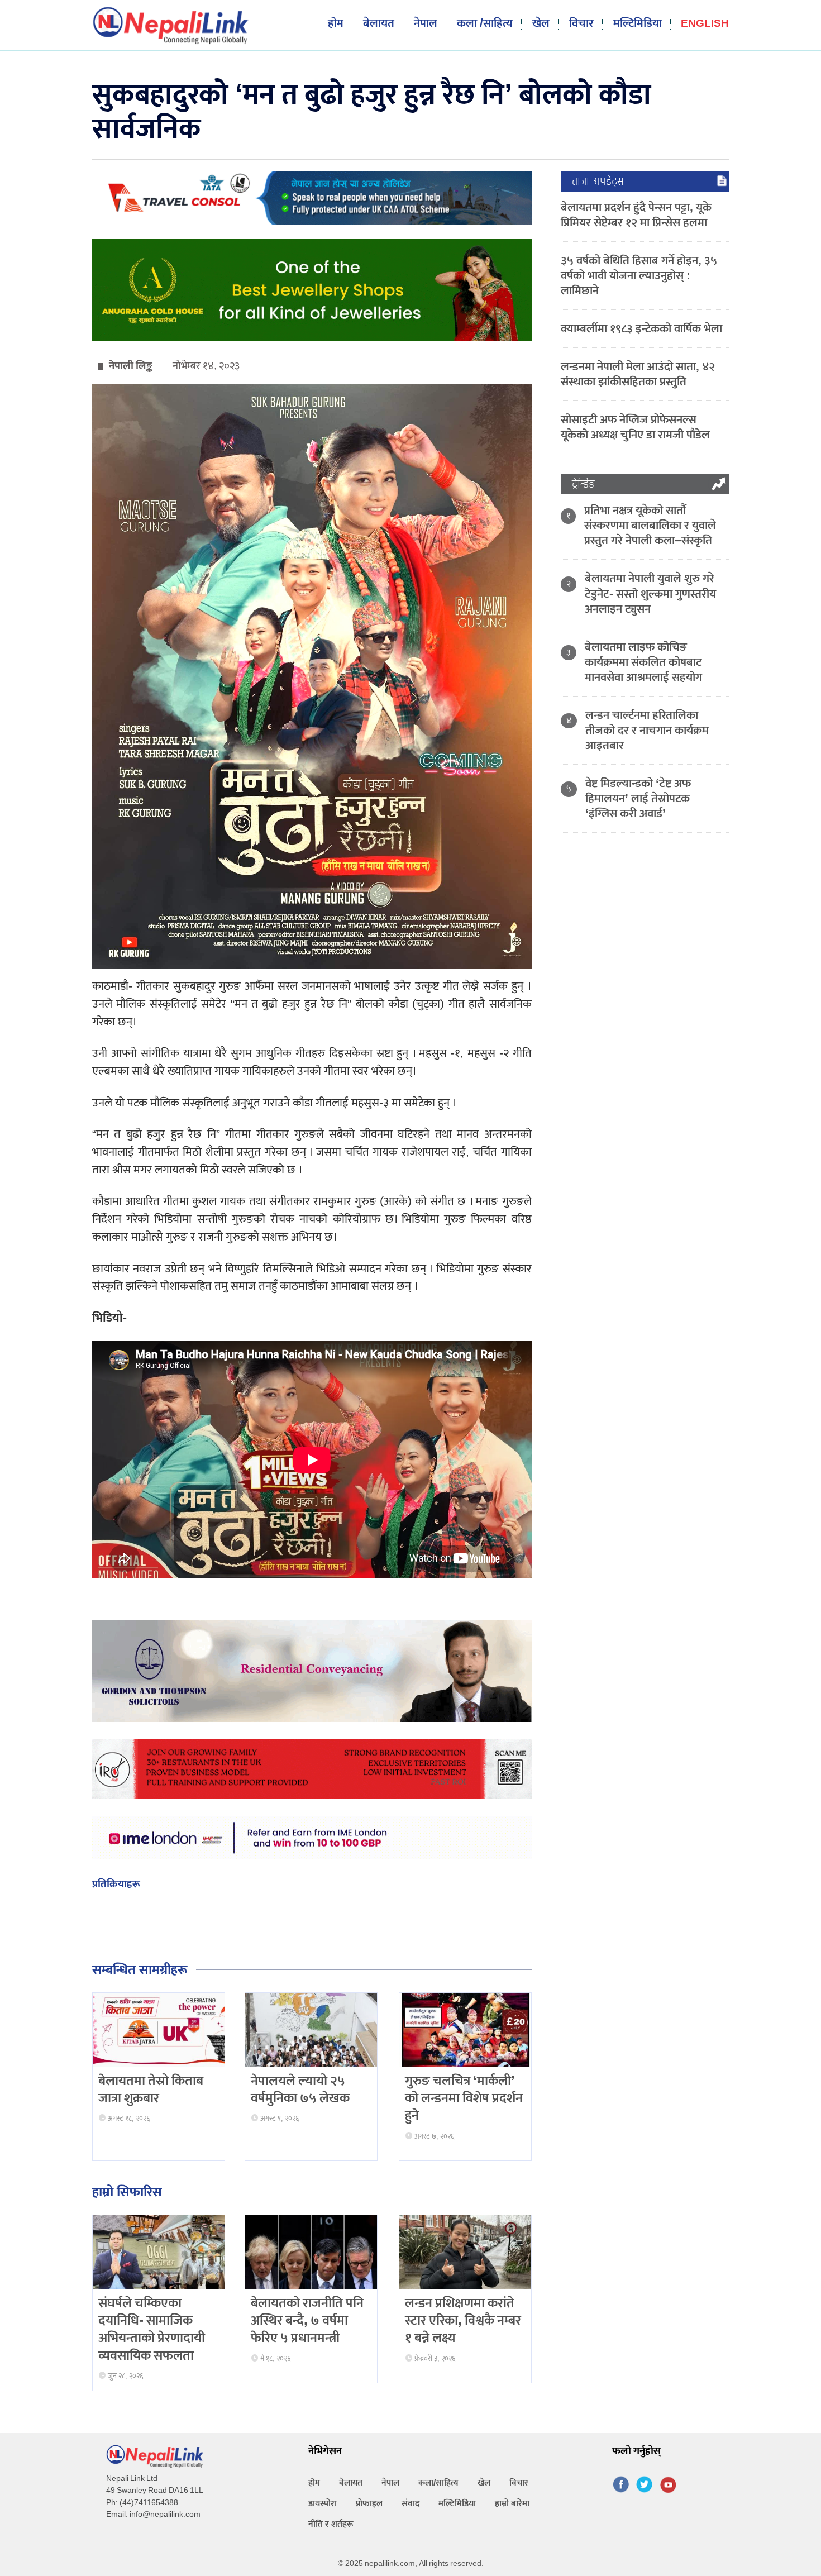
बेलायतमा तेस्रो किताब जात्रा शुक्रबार (151, 2090)
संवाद (410, 2504)
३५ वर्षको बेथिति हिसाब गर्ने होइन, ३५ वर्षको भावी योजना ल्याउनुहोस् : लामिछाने (639, 276)
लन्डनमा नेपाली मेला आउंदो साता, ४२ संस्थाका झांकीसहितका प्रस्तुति (638, 374)
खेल (541, 24)
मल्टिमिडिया (638, 24)
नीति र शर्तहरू (331, 2524)
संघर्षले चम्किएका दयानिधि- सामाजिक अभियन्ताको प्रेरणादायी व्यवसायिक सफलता (152, 2330)
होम (336, 24)
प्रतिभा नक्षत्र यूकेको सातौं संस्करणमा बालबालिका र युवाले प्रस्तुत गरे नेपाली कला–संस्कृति (650, 525)
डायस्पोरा (323, 2504)
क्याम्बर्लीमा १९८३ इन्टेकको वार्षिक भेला (641, 329)
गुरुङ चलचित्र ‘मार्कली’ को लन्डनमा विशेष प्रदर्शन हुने (464, 2098)
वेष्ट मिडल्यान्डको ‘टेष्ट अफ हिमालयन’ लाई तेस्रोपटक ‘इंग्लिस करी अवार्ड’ (638, 798)
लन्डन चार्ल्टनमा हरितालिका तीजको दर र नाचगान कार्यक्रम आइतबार (647, 730)
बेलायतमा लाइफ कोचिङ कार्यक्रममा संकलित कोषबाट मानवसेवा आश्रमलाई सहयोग (643, 662)
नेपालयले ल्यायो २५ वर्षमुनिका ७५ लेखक (300, 2090)
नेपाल (426, 24)
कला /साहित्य (485, 24)
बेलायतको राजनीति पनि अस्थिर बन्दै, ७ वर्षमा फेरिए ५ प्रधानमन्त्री (307, 2321)
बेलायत (379, 24)
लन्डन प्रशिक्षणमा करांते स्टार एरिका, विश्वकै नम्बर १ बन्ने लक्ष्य (463, 2321)
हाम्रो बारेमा (512, 2504)
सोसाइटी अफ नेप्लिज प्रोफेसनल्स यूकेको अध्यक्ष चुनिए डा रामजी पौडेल (635, 427)
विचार (581, 24)
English (705, 24)
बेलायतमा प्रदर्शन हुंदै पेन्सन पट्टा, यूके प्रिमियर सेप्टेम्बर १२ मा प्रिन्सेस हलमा (636, 215)
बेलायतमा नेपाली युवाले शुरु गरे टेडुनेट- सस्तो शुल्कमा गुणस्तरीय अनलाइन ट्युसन (650, 593)
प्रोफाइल (369, 2504)
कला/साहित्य (438, 2483)
